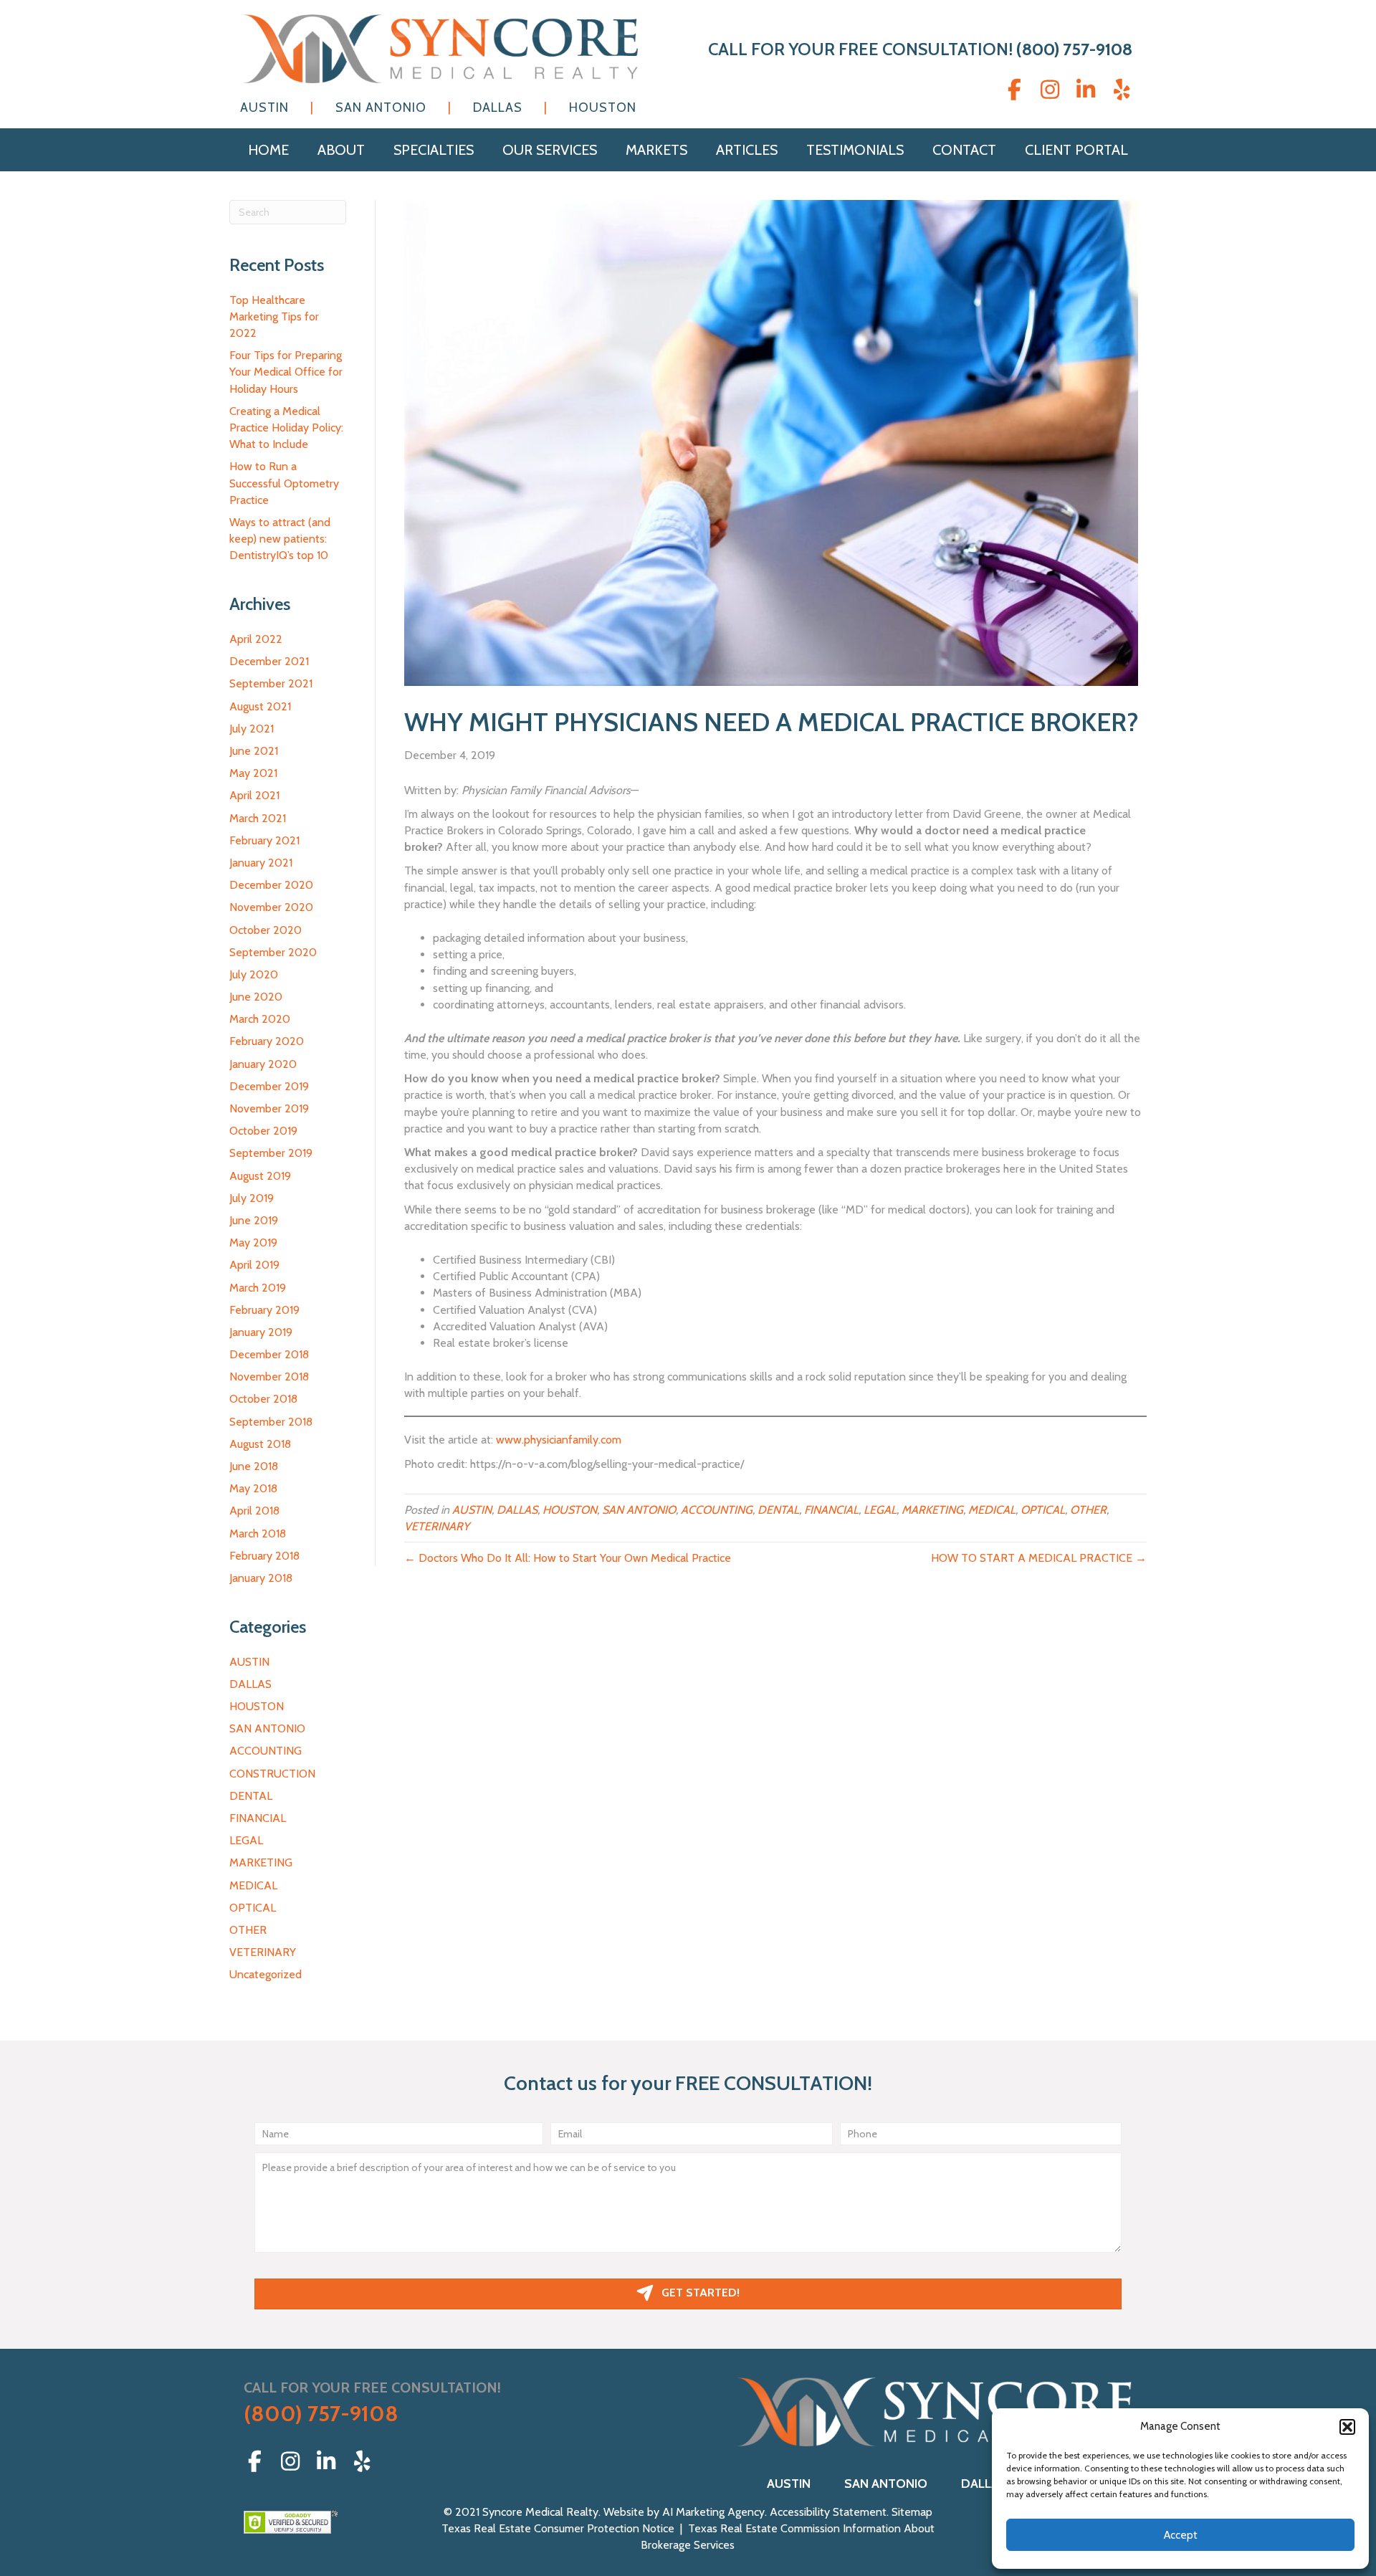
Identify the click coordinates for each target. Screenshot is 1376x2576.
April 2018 (254, 1511)
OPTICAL (253, 1908)
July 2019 (252, 1198)
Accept (1181, 2535)
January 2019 (261, 1332)
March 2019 (258, 1288)
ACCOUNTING (266, 1751)
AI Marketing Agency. (716, 2512)
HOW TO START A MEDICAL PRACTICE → (1039, 1558)
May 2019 (253, 1242)
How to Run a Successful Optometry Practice (284, 483)
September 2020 (273, 952)
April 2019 (254, 1265)
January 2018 (261, 1578)
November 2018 (269, 1377)
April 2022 (256, 639)
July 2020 (254, 974)
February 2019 (264, 1310)
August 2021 (260, 706)
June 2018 (254, 1466)
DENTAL (251, 1796)
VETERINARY (263, 1952)
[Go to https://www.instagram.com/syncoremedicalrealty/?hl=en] (1050, 90)
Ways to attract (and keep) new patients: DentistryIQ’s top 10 (280, 539)
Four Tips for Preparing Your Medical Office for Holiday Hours (286, 372)
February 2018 (264, 1556)
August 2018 (260, 1444)
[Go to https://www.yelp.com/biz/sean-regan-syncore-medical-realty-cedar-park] (1122, 90)
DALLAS (250, 1684)
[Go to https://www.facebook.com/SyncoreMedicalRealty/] (1014, 90)
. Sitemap (909, 2512)
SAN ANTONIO (267, 1728)
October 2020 (266, 930)
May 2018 (253, 1488)
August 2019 (260, 1176)
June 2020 (256, 997)
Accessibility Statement (828, 2512)
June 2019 (254, 1220)
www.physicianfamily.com (559, 1440)
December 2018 (269, 1354)
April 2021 (254, 795)
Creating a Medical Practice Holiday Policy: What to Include (286, 428)
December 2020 (271, 885)
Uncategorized (266, 1974)
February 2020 (267, 1041)
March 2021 (258, 818)
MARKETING (261, 1862)
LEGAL (246, 1840)
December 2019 (269, 1086)
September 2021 (271, 683)
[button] (1347, 2427)
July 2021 (252, 729)
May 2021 (253, 773)
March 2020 (260, 1019)
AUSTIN (249, 1662)
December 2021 (269, 661)
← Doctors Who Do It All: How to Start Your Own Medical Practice (568, 1558)
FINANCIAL (258, 1818)
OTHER (248, 1930)
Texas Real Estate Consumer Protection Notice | (565, 2528)
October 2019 (263, 1131)
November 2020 (271, 907)
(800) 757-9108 (1074, 49)
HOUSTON (257, 1706)
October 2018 (263, 1399)
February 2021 (264, 840)
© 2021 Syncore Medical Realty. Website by (553, 2512)
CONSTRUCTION (272, 1774)
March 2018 (258, 1533)
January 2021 (261, 863)
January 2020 (263, 1064)
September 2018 (271, 1422)
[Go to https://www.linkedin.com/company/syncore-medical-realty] (1086, 90)
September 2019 (271, 1153)
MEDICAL (253, 1885)
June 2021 (254, 751)
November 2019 (269, 1108)
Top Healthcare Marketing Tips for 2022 (274, 316)
